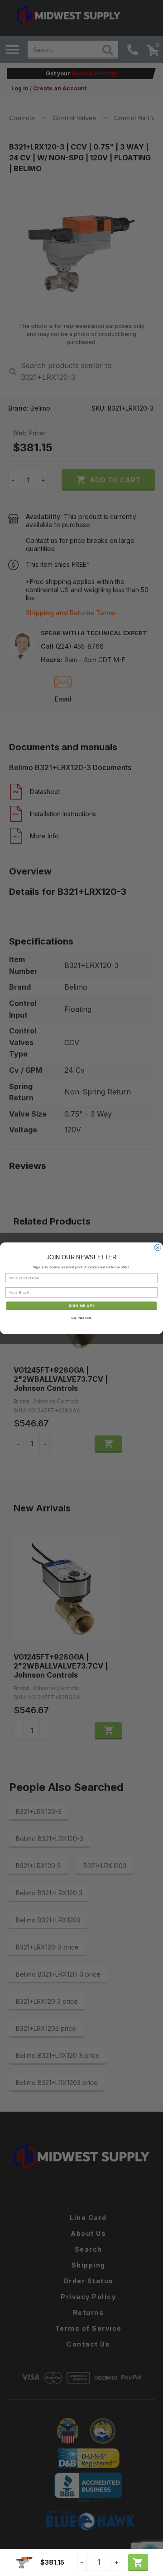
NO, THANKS (81, 1318)
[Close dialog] (158, 1248)
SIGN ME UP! (81, 1305)
